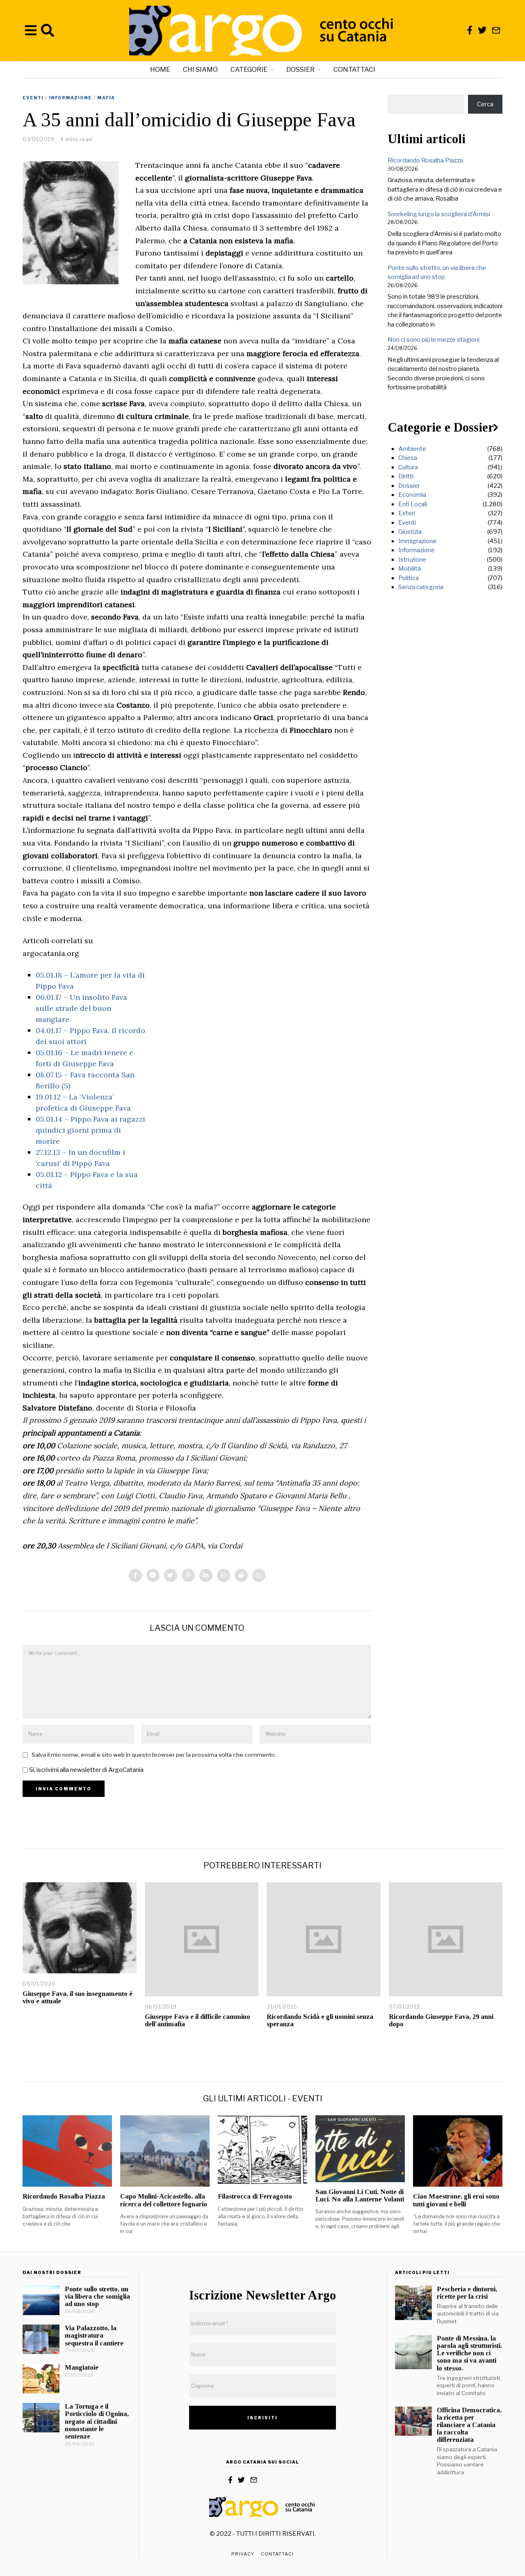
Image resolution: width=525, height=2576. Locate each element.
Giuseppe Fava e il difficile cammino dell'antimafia (197, 2020)
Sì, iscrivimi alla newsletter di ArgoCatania (86, 1770)
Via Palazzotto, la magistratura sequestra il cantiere (94, 2335)
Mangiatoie (82, 2367)
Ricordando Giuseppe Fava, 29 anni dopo (441, 2020)
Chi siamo (200, 70)
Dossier (300, 70)
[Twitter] (482, 30)
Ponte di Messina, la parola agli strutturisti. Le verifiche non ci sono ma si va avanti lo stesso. (469, 2353)
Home (160, 70)
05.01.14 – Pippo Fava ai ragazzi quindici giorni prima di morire (90, 1130)
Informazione (70, 98)
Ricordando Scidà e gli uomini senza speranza (320, 2020)
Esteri (407, 513)
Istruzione (412, 560)
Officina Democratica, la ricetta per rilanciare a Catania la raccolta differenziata (469, 2425)
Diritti (406, 476)
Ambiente (412, 449)
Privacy (243, 2554)
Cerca (485, 104)
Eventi (33, 98)
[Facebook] (470, 30)
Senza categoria (421, 587)
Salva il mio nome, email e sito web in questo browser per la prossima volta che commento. (154, 1755)
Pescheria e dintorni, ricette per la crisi (467, 2293)
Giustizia (410, 532)
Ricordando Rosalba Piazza (425, 160)
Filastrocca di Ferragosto (255, 2196)
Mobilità (410, 569)
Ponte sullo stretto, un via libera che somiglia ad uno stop (97, 2296)
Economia (412, 495)
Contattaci (354, 70)
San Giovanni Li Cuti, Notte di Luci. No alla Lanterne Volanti (360, 2195)
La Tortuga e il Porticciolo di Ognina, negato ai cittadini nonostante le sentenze (97, 2421)
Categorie (249, 70)
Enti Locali (413, 504)
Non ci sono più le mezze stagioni (434, 340)
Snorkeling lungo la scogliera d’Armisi (439, 214)
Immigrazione (417, 541)
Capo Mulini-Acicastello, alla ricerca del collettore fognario (164, 2200)
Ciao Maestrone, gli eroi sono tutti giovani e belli (456, 2200)
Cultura (408, 467)
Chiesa (408, 458)
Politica (409, 578)
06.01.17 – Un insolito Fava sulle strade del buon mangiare (81, 1008)
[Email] (496, 30)
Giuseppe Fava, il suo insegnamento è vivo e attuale (78, 1997)
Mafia (106, 98)
